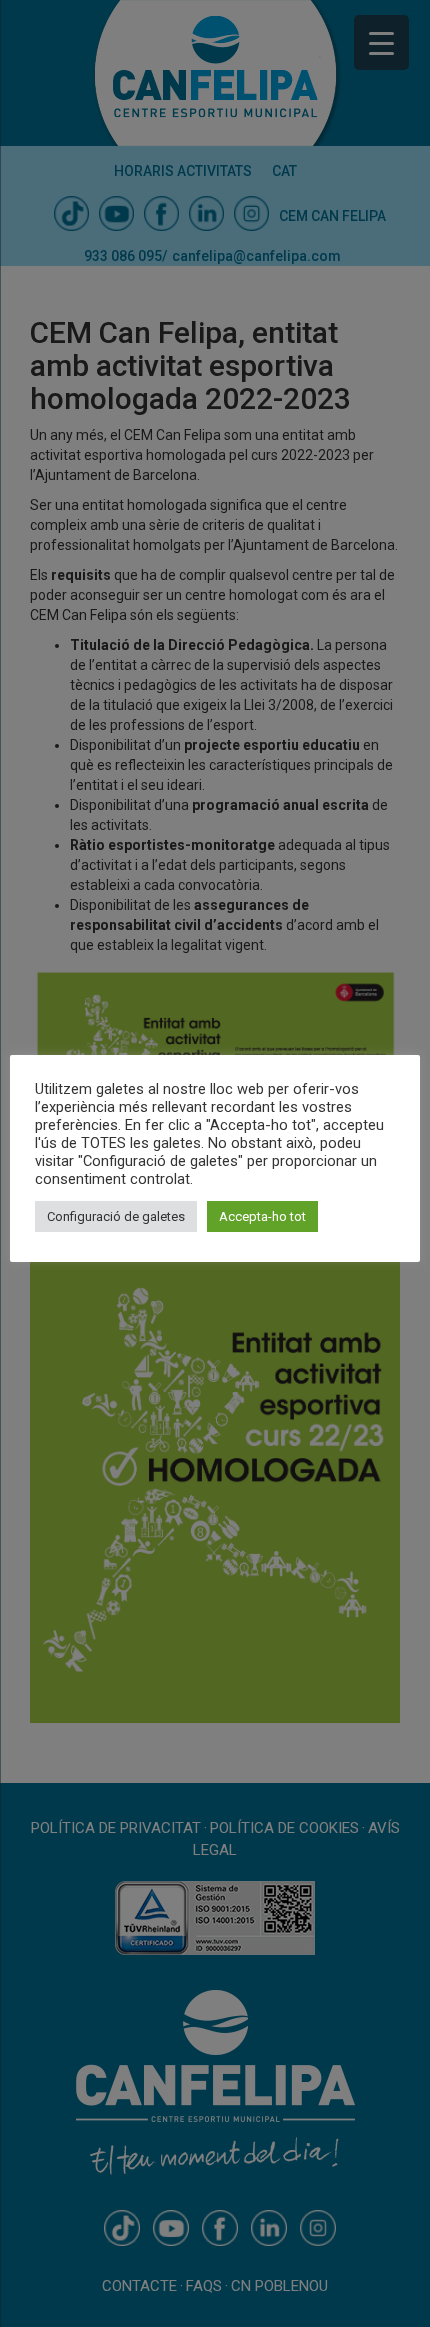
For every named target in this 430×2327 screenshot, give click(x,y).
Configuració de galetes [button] (116, 1216)
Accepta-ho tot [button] (262, 1216)
